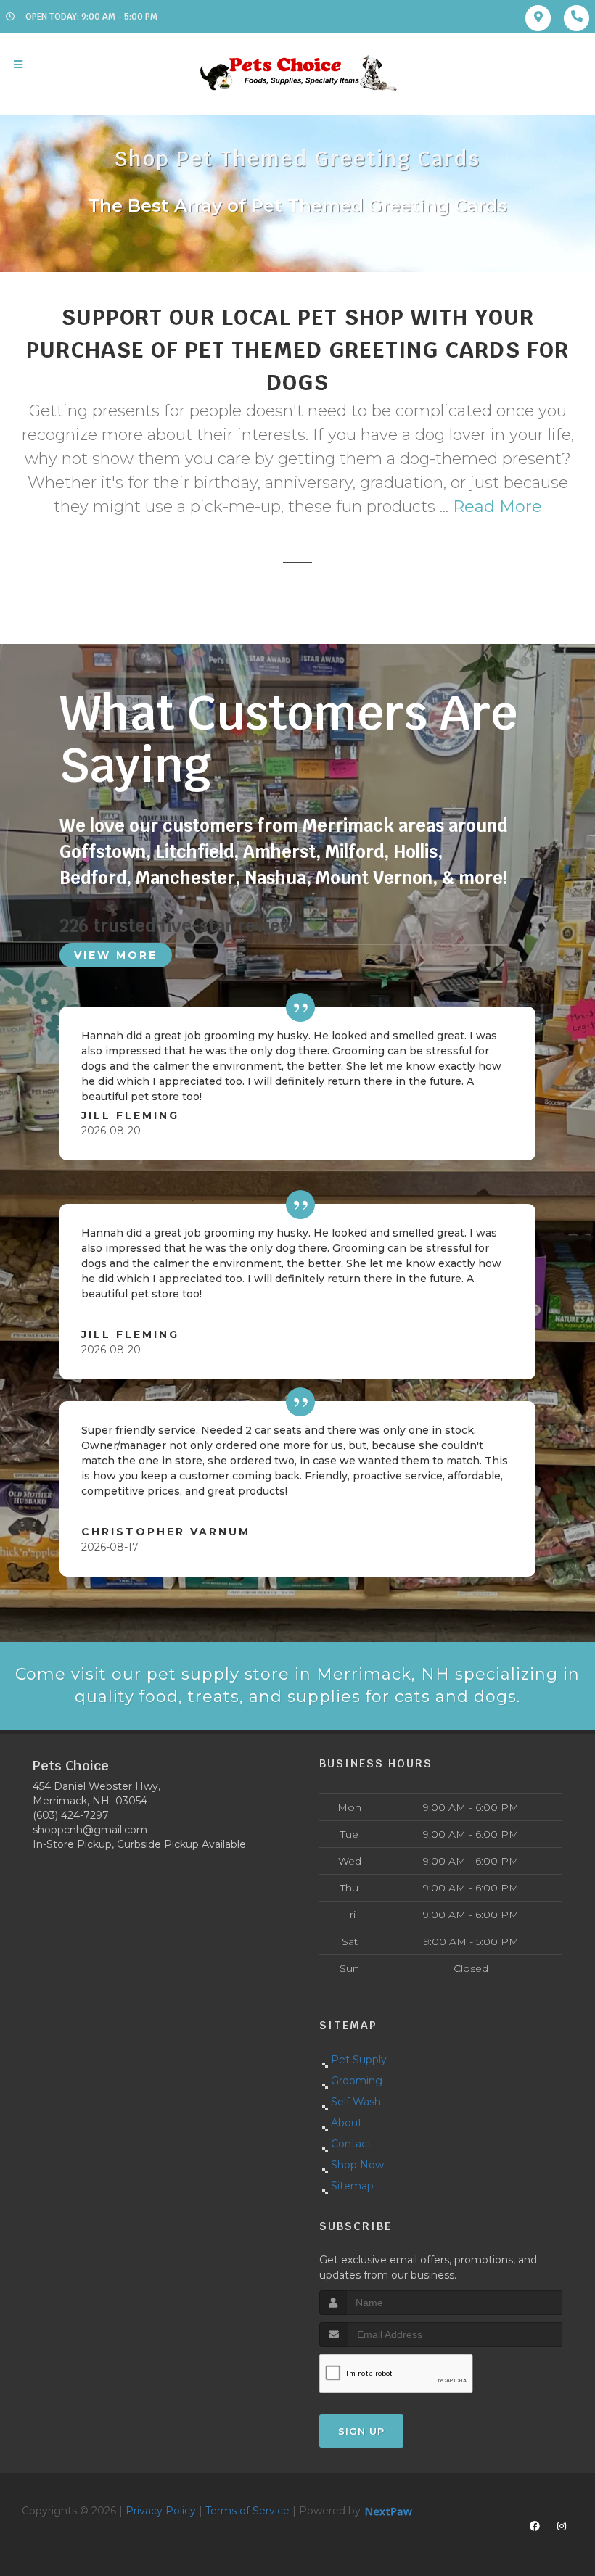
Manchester (185, 878)
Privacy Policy (161, 2511)
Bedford (93, 878)
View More (116, 955)
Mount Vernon (374, 878)
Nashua (275, 878)
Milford (354, 852)
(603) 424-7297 (71, 1815)
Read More (497, 507)
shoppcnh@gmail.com (90, 1830)
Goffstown (103, 852)
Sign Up (361, 2431)
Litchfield (194, 852)
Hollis (415, 852)
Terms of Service (247, 2511)
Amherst (279, 852)
